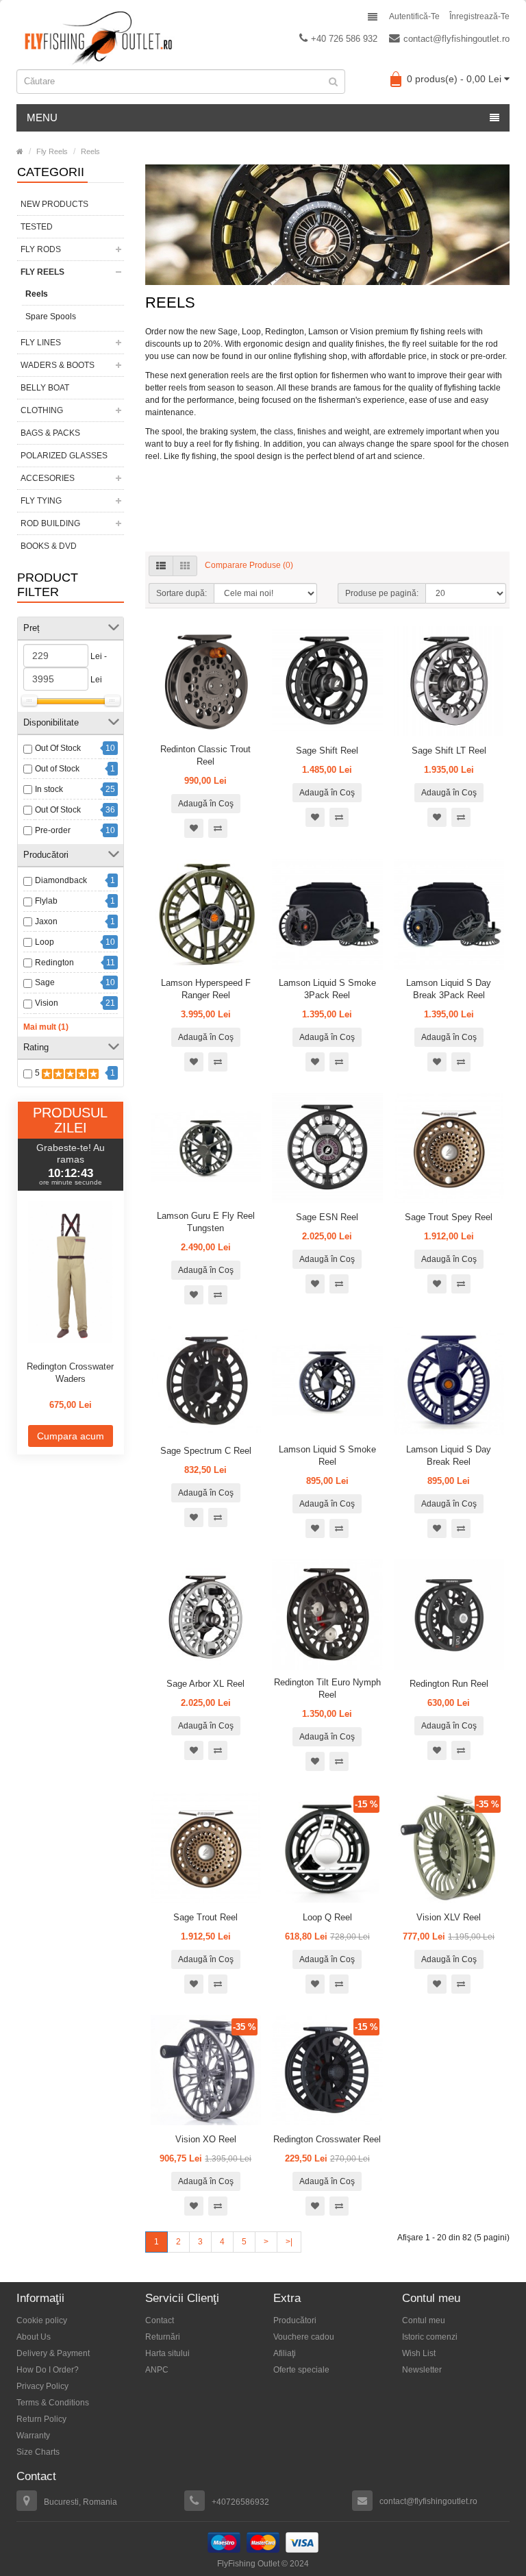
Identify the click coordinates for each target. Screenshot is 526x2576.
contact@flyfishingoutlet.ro (456, 39)
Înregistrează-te (479, 16)
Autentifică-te (414, 16)
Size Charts (38, 2452)
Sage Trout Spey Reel (449, 1217)
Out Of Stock (58, 748)
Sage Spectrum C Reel (206, 1451)
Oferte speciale (301, 2370)
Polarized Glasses (64, 456)
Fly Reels (52, 151)
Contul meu (424, 2320)
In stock (49, 789)
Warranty (33, 2436)
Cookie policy (42, 2320)
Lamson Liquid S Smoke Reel (327, 1456)
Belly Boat (45, 388)
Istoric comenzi (430, 2337)
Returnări (163, 2337)
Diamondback (61, 880)
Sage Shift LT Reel (449, 751)
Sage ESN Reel (327, 1217)
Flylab (46, 901)
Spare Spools (51, 317)
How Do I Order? (48, 2370)
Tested (37, 227)
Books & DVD (49, 546)
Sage (45, 982)
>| (289, 2242)
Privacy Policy (42, 2386)
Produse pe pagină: (382, 593)
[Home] (20, 151)
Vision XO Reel (206, 2139)
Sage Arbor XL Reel (205, 1684)
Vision (47, 1003)
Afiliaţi (285, 2353)
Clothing (42, 410)
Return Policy (41, 2419)
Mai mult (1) (46, 1027)
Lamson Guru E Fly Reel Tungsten (206, 1222)
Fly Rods (41, 249)
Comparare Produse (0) (249, 565)
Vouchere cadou (304, 2337)
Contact (160, 2320)
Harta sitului (167, 2353)
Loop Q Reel (327, 1917)
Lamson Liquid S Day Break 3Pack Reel (449, 989)
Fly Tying (41, 501)
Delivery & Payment (53, 2353)
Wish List (419, 2353)
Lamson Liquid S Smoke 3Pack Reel (327, 989)
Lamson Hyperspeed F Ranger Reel (206, 989)
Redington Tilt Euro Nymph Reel (327, 1688)
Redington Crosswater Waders (70, 1373)
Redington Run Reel (449, 1684)
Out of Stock (57, 769)
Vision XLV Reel (449, 1917)
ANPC (157, 2370)
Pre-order (53, 830)
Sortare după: (181, 593)
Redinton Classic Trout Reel (205, 755)
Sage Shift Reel (327, 751)
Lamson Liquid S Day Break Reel (449, 1456)
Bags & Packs (50, 433)
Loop (45, 942)
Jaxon (46, 921)
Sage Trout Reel (205, 1917)
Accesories (48, 478)
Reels (90, 151)
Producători (295, 2320)
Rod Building (50, 523)
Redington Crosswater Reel (327, 2139)
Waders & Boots (58, 365)
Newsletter (422, 2370)
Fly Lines (41, 343)
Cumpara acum (71, 1436)
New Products (54, 204)
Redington (54, 963)
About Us (34, 2337)
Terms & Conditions (53, 2403)
